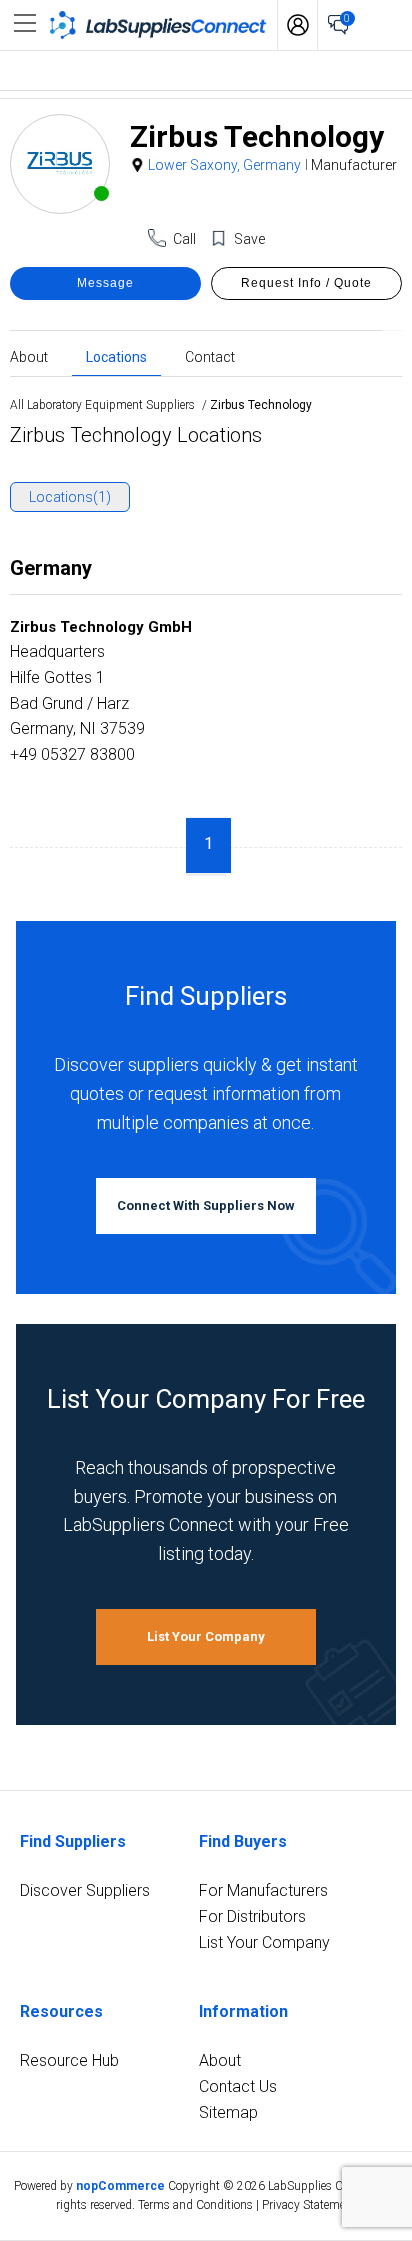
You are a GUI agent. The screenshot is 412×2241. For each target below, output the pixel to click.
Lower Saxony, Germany (224, 165)
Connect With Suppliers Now (206, 1205)
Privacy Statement (309, 2205)
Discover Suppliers (85, 1890)
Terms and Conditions (195, 2205)
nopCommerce (120, 2186)
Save (249, 239)
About (29, 356)
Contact (210, 356)
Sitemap (228, 2112)
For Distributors (252, 1916)
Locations (116, 356)
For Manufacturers (263, 1890)
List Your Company (206, 1636)
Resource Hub (69, 2060)
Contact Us (238, 2086)
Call (184, 239)
